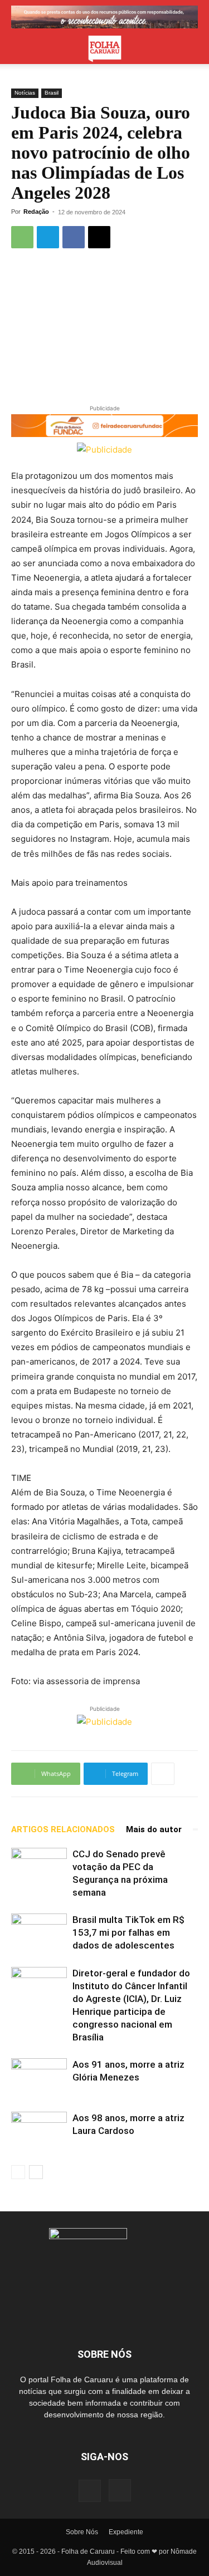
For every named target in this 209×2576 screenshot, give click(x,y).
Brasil (52, 93)
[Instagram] (120, 2490)
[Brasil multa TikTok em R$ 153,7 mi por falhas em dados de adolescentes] (39, 1933)
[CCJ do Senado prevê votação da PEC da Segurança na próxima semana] (39, 1867)
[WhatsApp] (22, 237)
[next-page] (36, 2172)
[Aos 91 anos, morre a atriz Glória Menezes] (39, 2077)
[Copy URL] (99, 237)
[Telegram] (48, 237)
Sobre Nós (82, 2532)
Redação (36, 212)
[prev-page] (18, 2172)
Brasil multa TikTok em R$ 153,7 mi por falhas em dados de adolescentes (128, 1932)
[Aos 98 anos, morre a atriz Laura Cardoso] (39, 2131)
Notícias (25, 93)
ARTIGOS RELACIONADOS (63, 1829)
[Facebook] (74, 237)
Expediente (126, 2532)
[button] (19, 49)
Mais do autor (154, 1829)
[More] (163, 1774)
